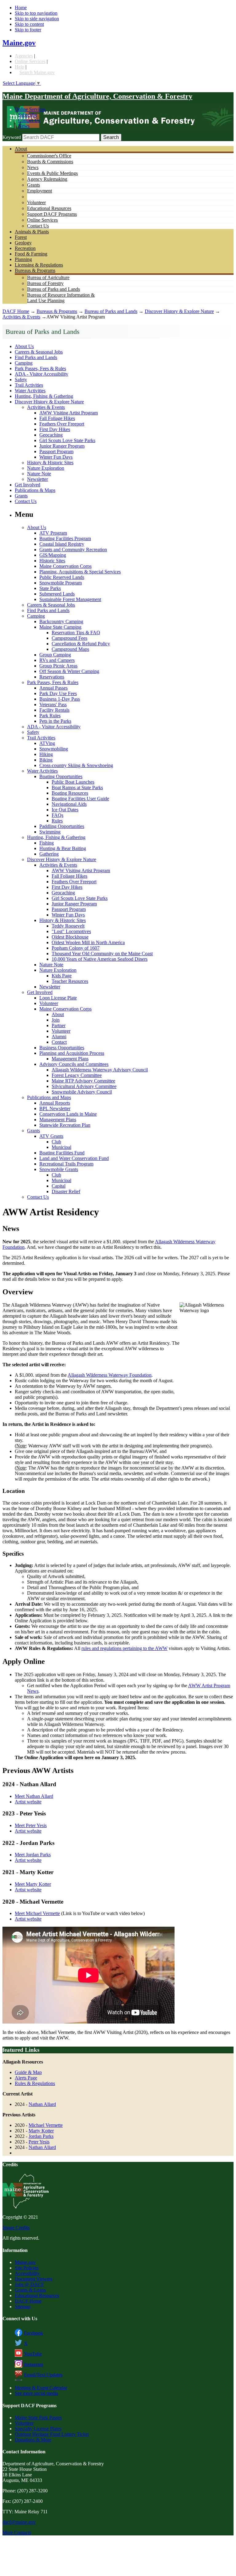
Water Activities (30, 391)
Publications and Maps (49, 1097)
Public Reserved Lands (62, 577)
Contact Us (29, 120)
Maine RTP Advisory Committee (83, 1081)
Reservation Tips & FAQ (76, 633)
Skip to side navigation (37, 19)
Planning (23, 259)
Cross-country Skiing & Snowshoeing (76, 765)
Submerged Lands (57, 594)
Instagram (33, 2364)
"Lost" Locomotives (71, 931)
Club (56, 1142)
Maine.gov (19, 43)
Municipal (61, 1147)
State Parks (50, 588)
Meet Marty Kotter (33, 1884)
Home (21, 8)
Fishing (47, 843)
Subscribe (28, 115)
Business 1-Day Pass (60, 699)
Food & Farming (31, 254)
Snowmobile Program (61, 583)
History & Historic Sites (50, 463)
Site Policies (27, 2268)
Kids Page (62, 976)
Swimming (50, 832)
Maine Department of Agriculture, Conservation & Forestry (97, 96)
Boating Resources (70, 793)
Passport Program (56, 451)
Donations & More (33, 2440)
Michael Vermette (46, 2125)
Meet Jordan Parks (33, 1855)
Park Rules (50, 716)
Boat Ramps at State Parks (77, 787)
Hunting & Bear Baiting (63, 848)
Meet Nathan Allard (34, 1796)
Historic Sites (52, 561)
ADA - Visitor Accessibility (41, 374)
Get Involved (28, 485)
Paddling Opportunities (62, 826)
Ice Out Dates (65, 810)
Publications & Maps (35, 490)
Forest (21, 237)
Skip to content (29, 24)
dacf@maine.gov (19, 2522)
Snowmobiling (54, 749)
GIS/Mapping (53, 555)
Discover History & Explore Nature (179, 311)
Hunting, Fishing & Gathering (44, 396)
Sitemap (23, 2307)
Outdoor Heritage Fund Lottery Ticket (52, 2434)
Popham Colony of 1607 (76, 948)
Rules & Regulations (35, 2083)
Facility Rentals (54, 710)
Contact (59, 1042)
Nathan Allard (42, 2104)
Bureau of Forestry (45, 283)
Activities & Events (21, 317)
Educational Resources (49, 208)
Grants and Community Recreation (73, 550)
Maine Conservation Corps (65, 566)
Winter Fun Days (56, 457)
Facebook (33, 2333)
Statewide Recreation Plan (65, 1125)
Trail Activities (29, 385)
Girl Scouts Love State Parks (67, 440)
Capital (59, 1186)
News (24, 126)
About (21, 149)
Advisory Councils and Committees (74, 1064)
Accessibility (27, 2273)
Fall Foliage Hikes (57, 418)
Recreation (25, 248)
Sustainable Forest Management (70, 599)
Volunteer (36, 202)
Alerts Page (26, 2078)
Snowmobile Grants (59, 1169)
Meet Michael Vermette (37, 1913)
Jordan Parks (41, 2136)
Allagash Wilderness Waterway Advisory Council (100, 1070)
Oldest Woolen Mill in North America (88, 942)
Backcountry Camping (61, 621)
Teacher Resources (70, 981)
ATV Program (53, 533)
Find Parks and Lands (36, 357)
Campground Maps (70, 649)
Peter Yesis (39, 2142)
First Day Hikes (55, 429)
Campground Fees (69, 638)
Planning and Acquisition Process (72, 1053)
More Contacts (17, 2532)
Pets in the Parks (55, 721)
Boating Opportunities (61, 776)
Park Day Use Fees (58, 693)
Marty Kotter (41, 2131)
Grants (33, 185)
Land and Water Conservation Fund (74, 1158)
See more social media (36, 2393)
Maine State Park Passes (38, 2418)
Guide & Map (28, 2072)
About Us (24, 346)
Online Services (30, 61)
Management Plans (70, 1059)
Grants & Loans (30, 2290)
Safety (21, 380)
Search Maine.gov (37, 72)
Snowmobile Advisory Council (82, 1092)
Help (20, 67)
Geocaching (51, 435)
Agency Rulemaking (47, 179)
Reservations (52, 677)
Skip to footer (28, 30)
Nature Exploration (46, 468)
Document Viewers (33, 2279)
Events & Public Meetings (52, 173)
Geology (23, 243)
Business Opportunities (62, 1048)
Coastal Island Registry (62, 544)
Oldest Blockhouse (70, 937)
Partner (59, 1025)
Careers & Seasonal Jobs (39, 352)
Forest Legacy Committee (77, 1075)
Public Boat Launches (73, 782)
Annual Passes (53, 688)
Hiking (46, 754)
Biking (46, 760)
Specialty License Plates (38, 2429)
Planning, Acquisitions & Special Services (80, 572)
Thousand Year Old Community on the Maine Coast (102, 954)
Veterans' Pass (53, 704)
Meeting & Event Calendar (41, 2388)
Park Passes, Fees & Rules (40, 368)
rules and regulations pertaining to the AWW (124, 1648)
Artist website (28, 1802)
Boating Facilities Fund (62, 1153)
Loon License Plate (58, 998)
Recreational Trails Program (66, 1164)
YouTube (33, 2354)
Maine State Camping (60, 627)
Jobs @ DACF (29, 2284)
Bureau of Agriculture (48, 277)
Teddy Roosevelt (68, 926)
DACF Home (16, 311)
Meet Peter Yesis (31, 1825)
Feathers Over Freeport (62, 424)
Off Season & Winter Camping (69, 671)
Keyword (12, 137)
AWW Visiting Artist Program (69, 413)
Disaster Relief (66, 1191)
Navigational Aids (69, 804)
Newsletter (37, 479)
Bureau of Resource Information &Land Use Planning (61, 298)
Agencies (24, 56)
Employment (39, 191)
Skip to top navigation (36, 13)
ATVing (47, 743)
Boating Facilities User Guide (80, 799)
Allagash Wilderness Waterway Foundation (110, 1375)
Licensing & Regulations (39, 265)
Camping (24, 363)
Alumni (59, 1037)
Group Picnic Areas (58, 666)
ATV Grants (51, 1136)
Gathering (49, 854)
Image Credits (16, 2228)
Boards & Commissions (50, 162)
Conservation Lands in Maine (68, 1114)
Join (56, 1020)
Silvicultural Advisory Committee (84, 1086)
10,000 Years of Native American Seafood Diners (100, 959)
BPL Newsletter (55, 1108)
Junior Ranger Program (62, 446)
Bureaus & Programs (35, 270)
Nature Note (39, 474)
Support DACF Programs (52, 214)
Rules (57, 821)
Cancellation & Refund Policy (81, 644)
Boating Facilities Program (65, 538)
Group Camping (55, 655)
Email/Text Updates (43, 2375)
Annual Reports (55, 1103)
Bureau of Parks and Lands (53, 289)
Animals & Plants (32, 232)
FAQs (57, 815)
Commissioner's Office (49, 156)
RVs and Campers (57, 660)
